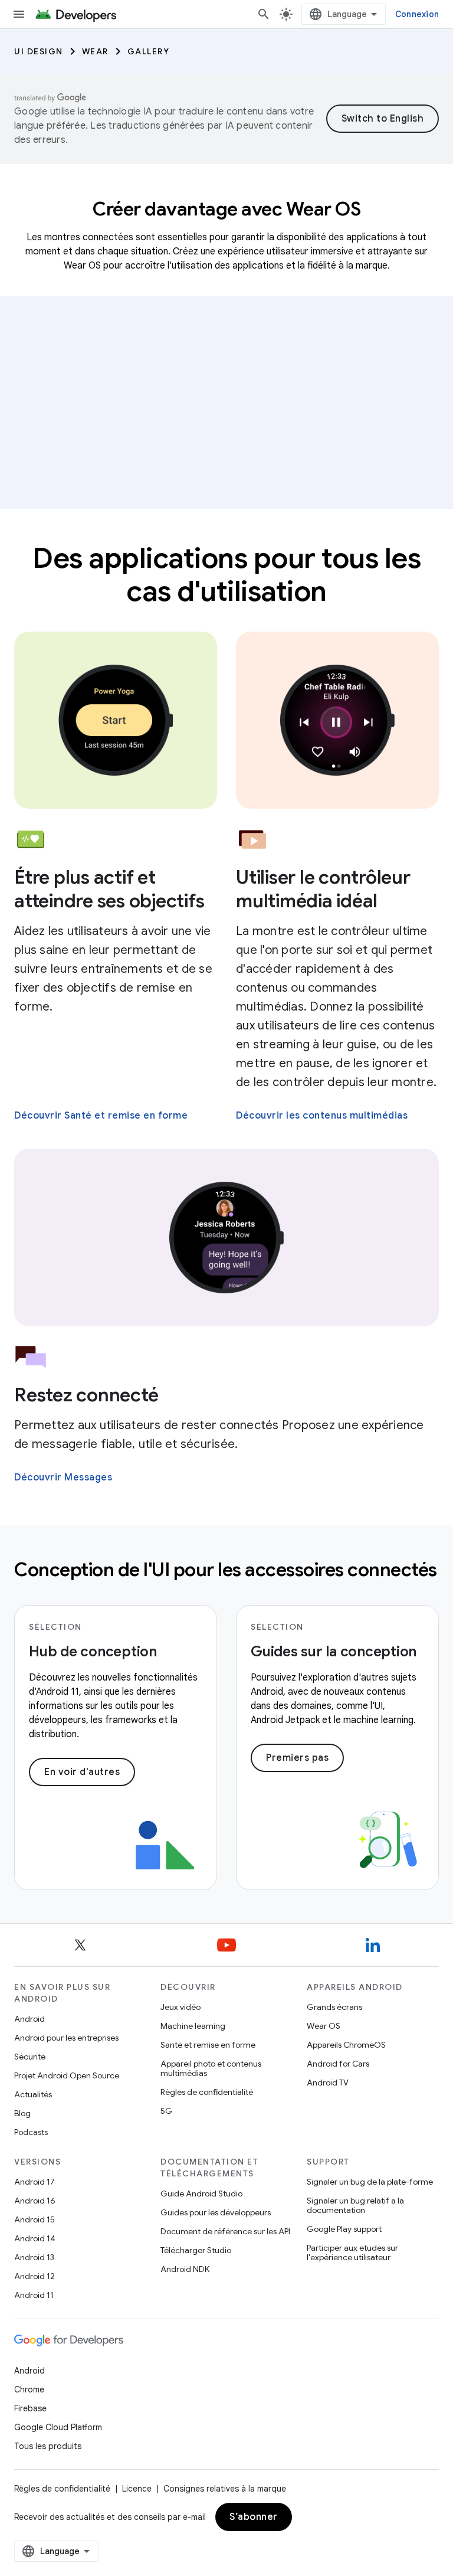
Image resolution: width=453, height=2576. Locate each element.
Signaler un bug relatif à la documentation (355, 2205)
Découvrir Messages (63, 1477)
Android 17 (35, 2182)
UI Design (39, 51)
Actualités (33, 2094)
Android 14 (35, 2238)
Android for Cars (338, 2064)
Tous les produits (48, 2446)
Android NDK (185, 2269)
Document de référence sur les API (225, 2231)
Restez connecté (86, 1395)
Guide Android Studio (201, 2193)
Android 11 (34, 2295)
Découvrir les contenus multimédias (322, 1116)
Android (29, 2019)
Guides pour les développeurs (216, 2212)
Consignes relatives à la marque (225, 2489)
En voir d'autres (82, 1772)
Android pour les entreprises (66, 2038)
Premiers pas (297, 1758)
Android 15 (35, 2219)
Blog (22, 2113)
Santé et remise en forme (208, 2045)
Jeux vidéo (180, 2007)
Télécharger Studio (196, 2250)
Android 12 (35, 2276)
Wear (95, 51)
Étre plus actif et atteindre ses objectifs (109, 889)
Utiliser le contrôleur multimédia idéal (323, 889)
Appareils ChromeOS (346, 2045)
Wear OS (324, 2026)
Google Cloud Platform (58, 2427)
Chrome (29, 2389)
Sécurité (30, 2057)
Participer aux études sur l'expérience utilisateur (352, 2253)
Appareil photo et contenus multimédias (211, 2068)
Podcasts (31, 2132)
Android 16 (35, 2201)
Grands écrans (334, 2007)
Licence (137, 2489)
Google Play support (344, 2229)
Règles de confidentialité (207, 2092)
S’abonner (254, 2517)
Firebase (30, 2408)
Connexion (417, 14)
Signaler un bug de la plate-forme (370, 2182)
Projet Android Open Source (67, 2075)
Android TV (328, 2083)
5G (166, 2111)
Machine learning (193, 2026)
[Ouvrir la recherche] (264, 14)
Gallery (149, 51)
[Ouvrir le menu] (19, 14)
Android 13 (34, 2257)
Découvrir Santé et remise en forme (101, 1116)
